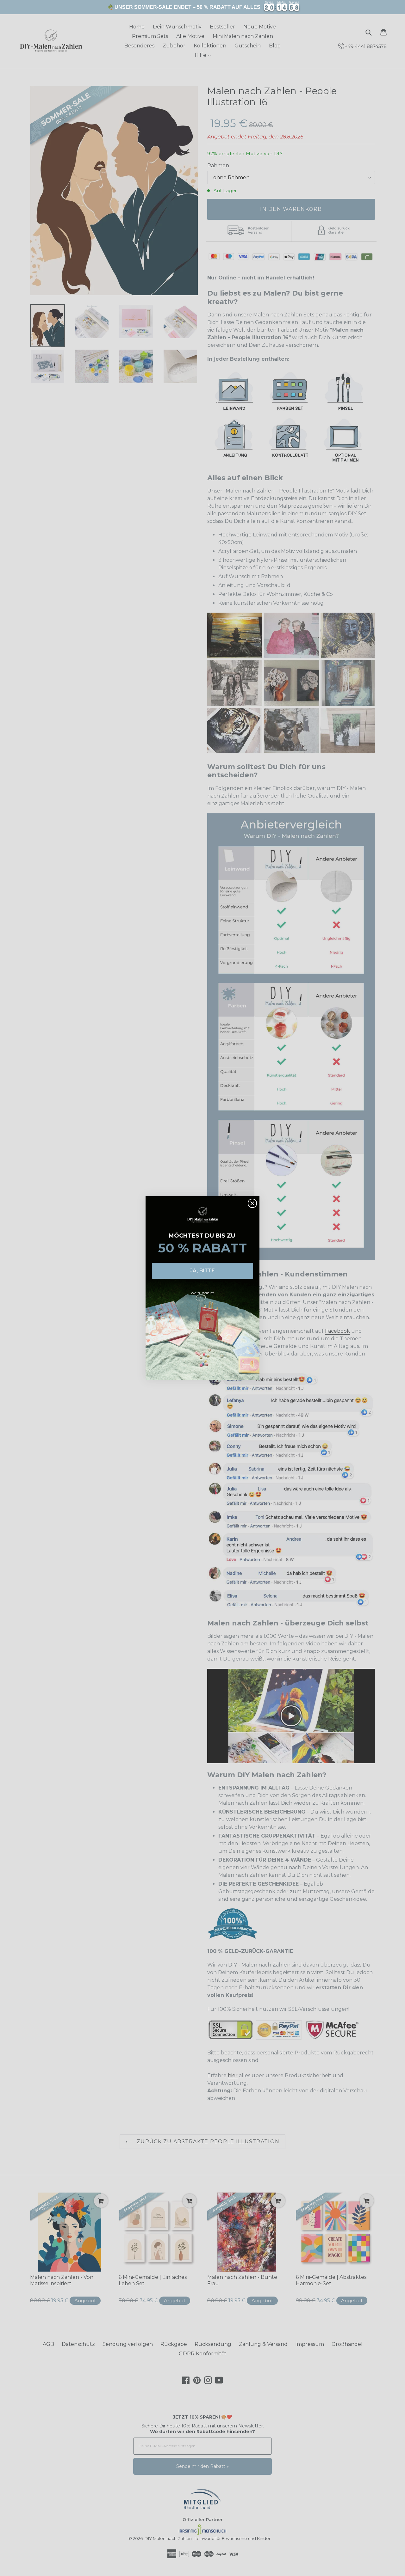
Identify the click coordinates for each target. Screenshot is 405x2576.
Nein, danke (202, 1293)
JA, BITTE (202, 1271)
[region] (202, 7)
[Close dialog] (252, 1203)
